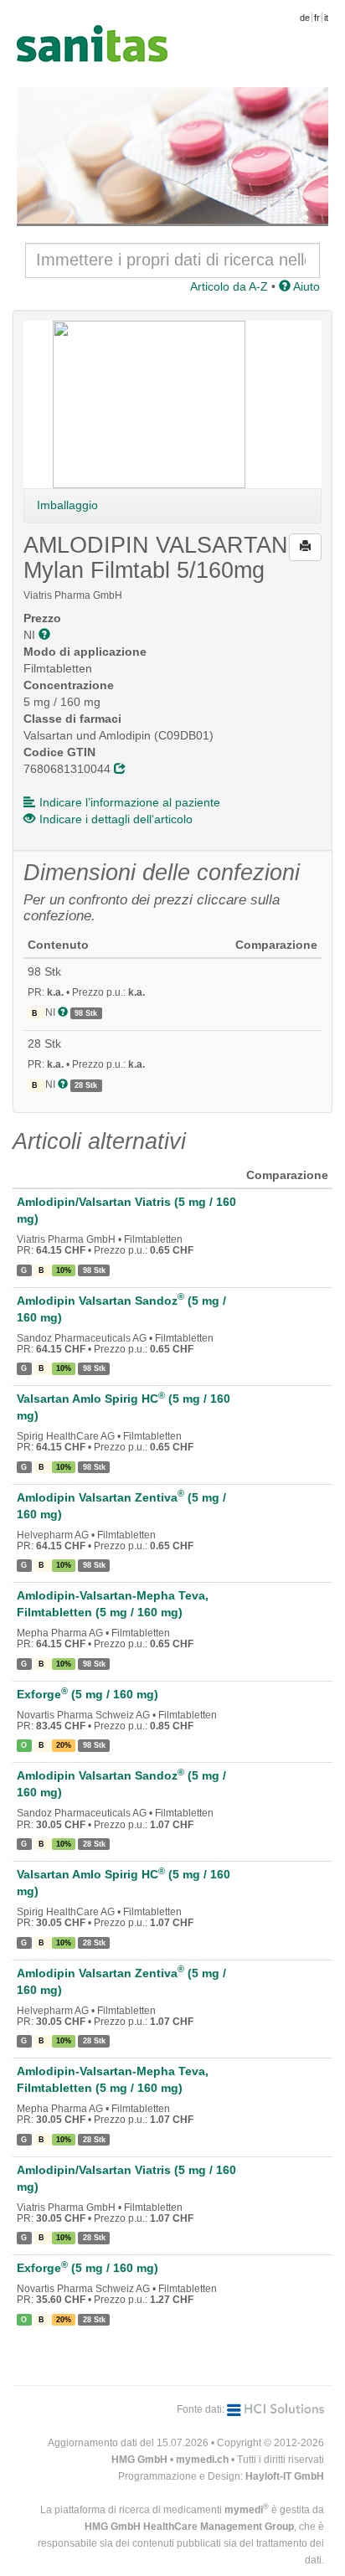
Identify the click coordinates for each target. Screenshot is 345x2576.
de (305, 18)
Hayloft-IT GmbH (285, 2476)
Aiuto (305, 286)
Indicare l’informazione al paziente (130, 802)
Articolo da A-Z (229, 286)
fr (317, 18)
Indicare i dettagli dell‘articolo (116, 819)
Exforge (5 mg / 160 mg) (88, 1694)
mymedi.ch (202, 2460)
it (326, 18)
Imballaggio (67, 505)
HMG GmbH (139, 2460)
